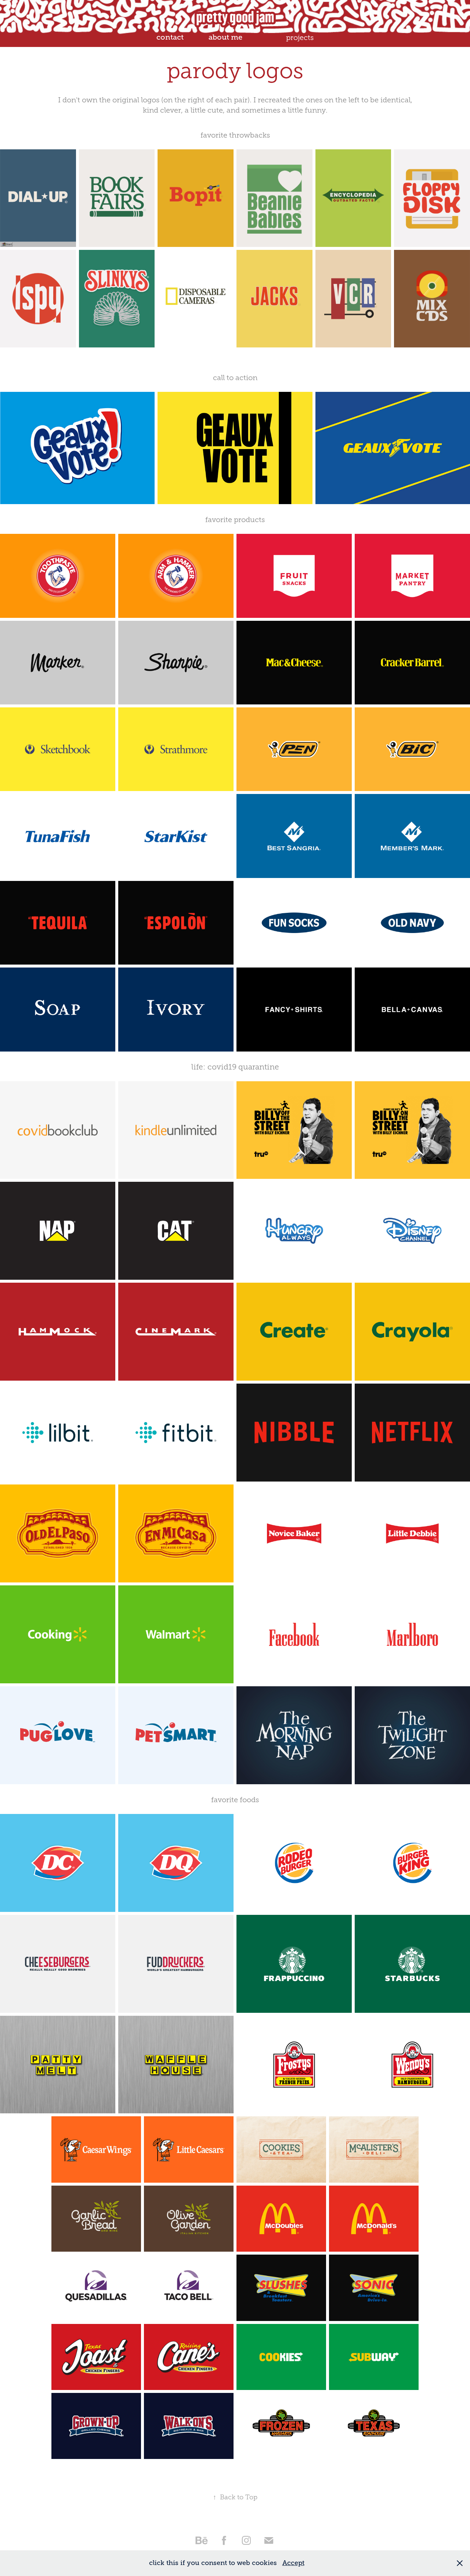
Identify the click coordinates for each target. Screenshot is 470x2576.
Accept (293, 2563)
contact (170, 37)
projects (300, 37)
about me (225, 37)
